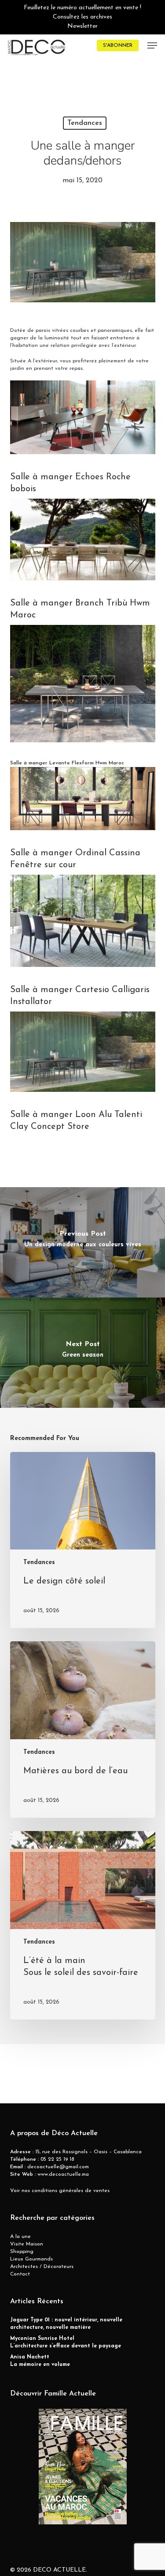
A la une (20, 2237)
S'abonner (118, 45)
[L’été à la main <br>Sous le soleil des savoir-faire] (83, 1925)
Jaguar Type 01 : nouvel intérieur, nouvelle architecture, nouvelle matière (66, 2324)
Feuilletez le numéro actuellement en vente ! (82, 8)
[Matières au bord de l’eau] (83, 1730)
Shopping (22, 2252)
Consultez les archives (82, 17)
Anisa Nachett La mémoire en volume (40, 2361)
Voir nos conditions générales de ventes (60, 2191)
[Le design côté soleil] (83, 1540)
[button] (152, 45)
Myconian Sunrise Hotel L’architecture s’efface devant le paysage (66, 2342)
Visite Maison (27, 2244)
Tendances (85, 123)
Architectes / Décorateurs (42, 2267)
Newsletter (82, 26)
